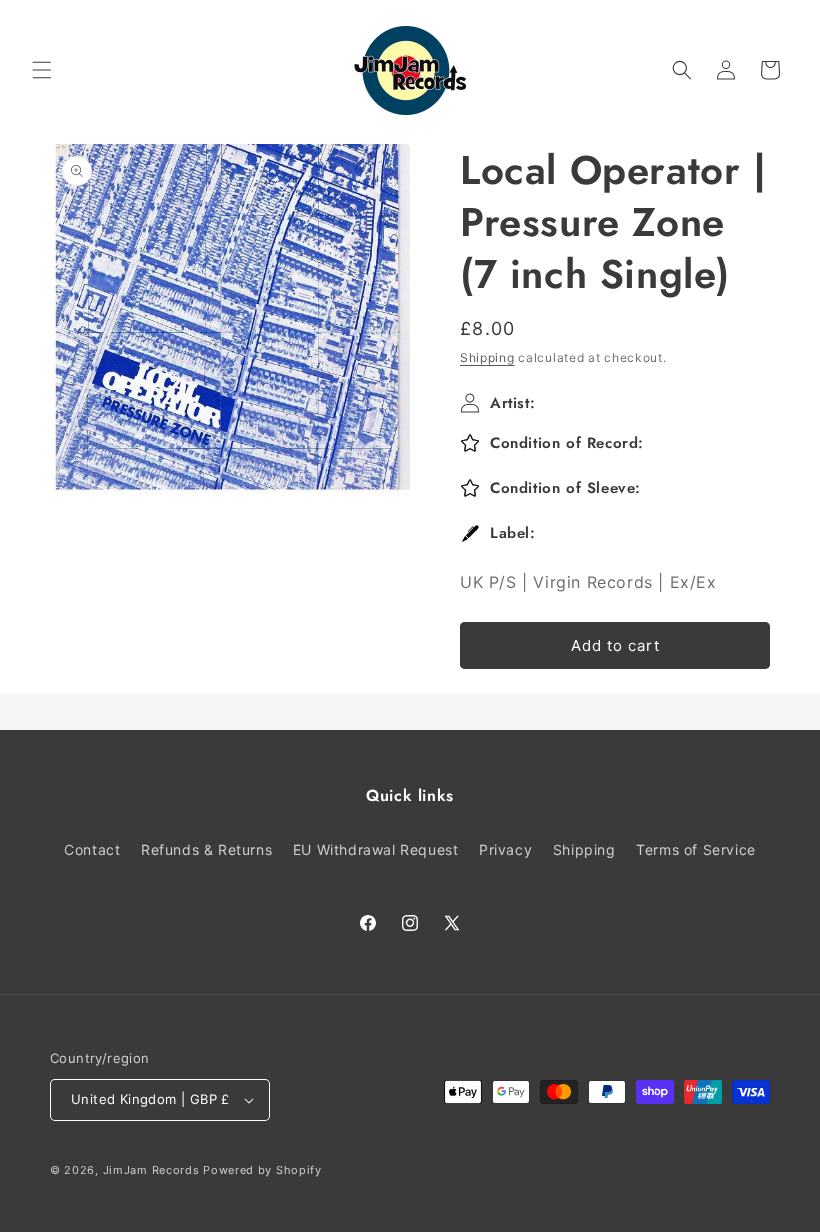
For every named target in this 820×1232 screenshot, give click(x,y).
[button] (42, 70)
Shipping (487, 357)
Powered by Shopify (262, 1170)
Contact (92, 849)
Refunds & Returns (206, 849)
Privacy (505, 849)
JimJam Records (151, 1170)
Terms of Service (696, 849)
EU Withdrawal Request (376, 849)
